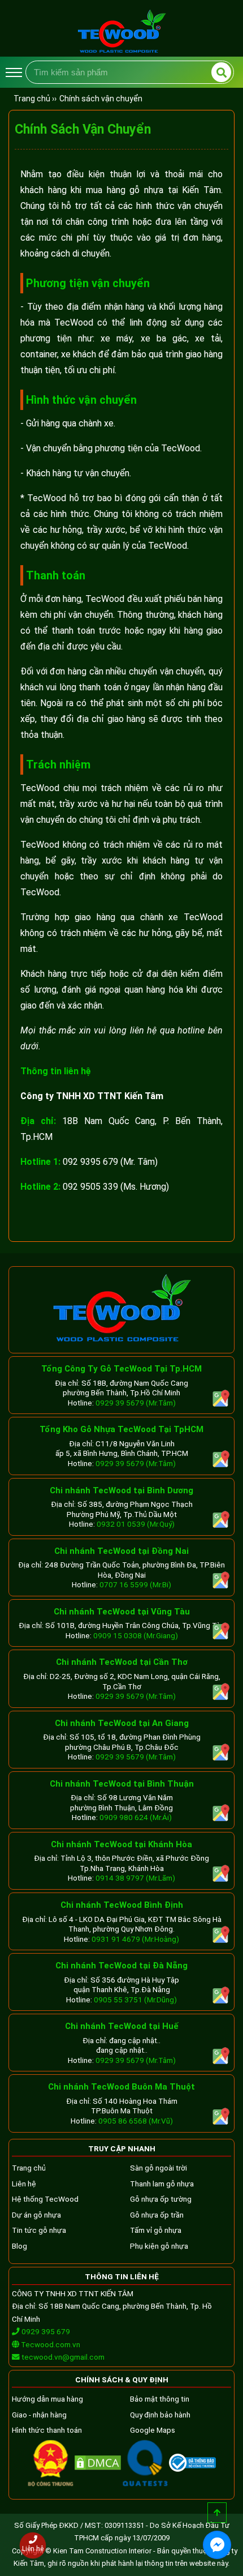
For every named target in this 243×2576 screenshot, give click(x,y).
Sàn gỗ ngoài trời (159, 2168)
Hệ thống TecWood (45, 2199)
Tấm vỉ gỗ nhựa (156, 2230)
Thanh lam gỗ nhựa (162, 2184)
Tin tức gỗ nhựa (39, 2230)
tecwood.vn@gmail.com (63, 2357)
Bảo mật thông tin (160, 2399)
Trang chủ (29, 2168)
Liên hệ (24, 2184)
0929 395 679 (45, 2331)
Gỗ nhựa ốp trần (157, 2215)
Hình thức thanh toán (47, 2430)
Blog (19, 2246)
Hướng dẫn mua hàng (47, 2399)
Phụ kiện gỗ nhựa (159, 2246)
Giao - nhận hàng (39, 2415)
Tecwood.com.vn (50, 2344)
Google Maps (153, 2430)
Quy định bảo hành (160, 2415)
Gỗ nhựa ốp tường (161, 2199)
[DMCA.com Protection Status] (98, 2467)
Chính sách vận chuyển (101, 99)
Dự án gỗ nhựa (36, 2215)
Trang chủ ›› (35, 99)
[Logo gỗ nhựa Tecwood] (121, 52)
